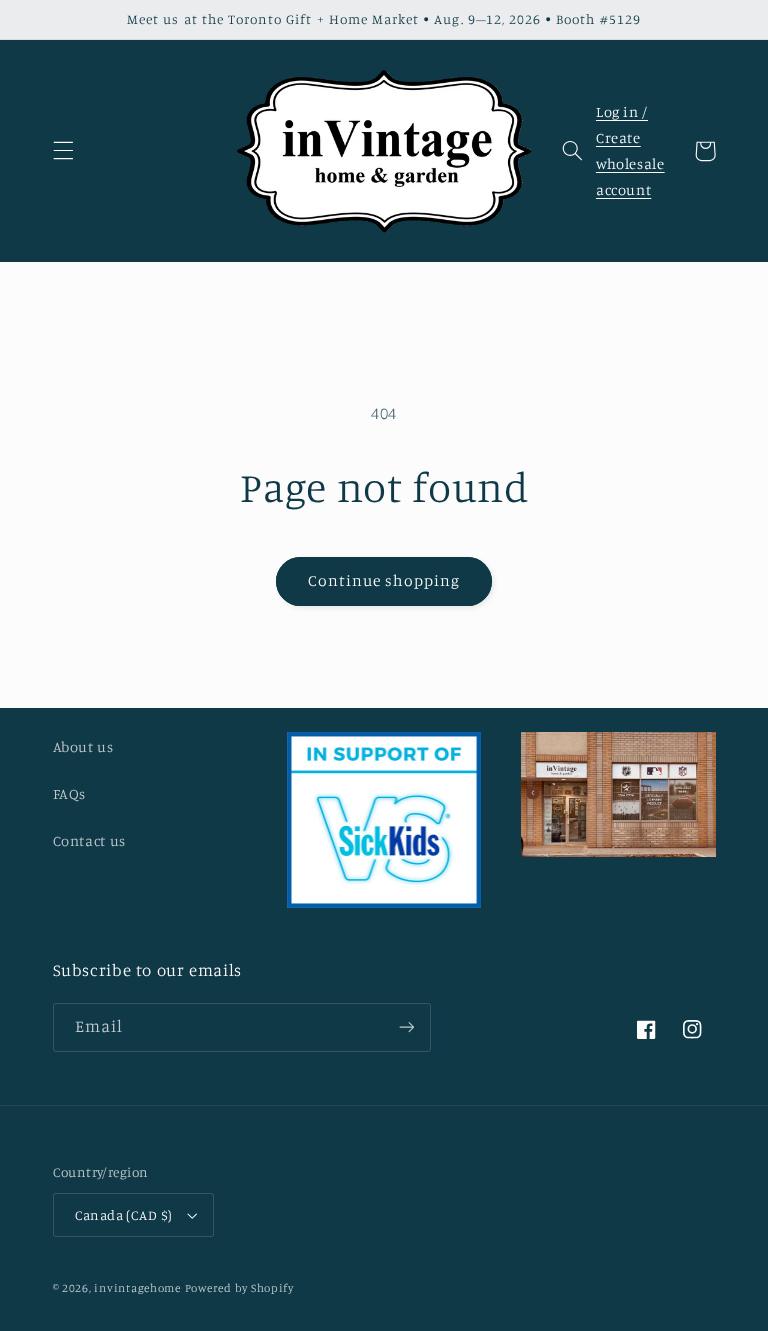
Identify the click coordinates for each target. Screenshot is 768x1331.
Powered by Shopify (239, 1288)
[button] (63, 151)
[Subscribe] (406, 1027)
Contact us (89, 840)
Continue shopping (384, 580)
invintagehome (137, 1288)
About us (83, 746)
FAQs (70, 793)
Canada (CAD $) (124, 1215)
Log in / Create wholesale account (630, 151)
